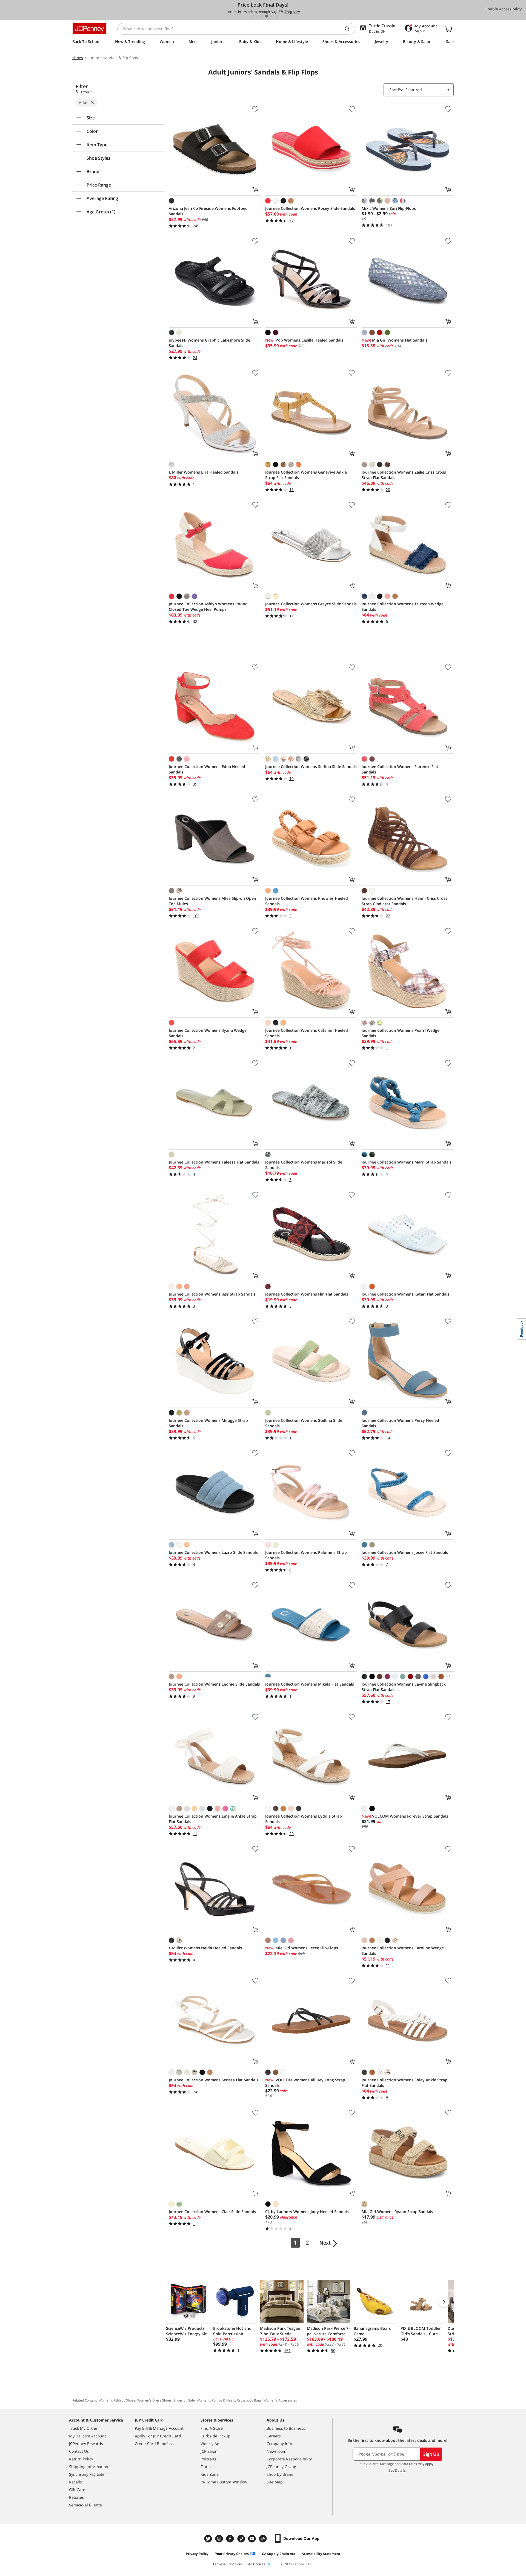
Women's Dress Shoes (154, 2400)
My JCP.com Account (88, 2436)
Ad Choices (257, 2564)
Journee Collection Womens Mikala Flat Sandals (310, 1684)
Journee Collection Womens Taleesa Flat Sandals (214, 1162)
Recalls (75, 2482)
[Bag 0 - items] (448, 29)
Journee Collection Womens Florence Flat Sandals (400, 769)
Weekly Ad (210, 2444)
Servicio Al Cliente (85, 2505)
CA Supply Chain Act (278, 2554)
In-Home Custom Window (224, 2482)
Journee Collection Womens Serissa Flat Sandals (214, 2080)
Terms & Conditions (228, 2564)
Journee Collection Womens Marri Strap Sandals (407, 1162)
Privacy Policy (197, 2554)
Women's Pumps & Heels (216, 2400)
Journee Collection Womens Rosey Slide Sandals (310, 208)
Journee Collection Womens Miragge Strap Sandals (208, 1423)
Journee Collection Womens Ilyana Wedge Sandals (208, 1033)
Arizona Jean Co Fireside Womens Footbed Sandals (208, 211)
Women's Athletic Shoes (117, 2400)
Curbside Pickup (215, 2436)
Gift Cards (78, 2490)
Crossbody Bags (249, 2400)
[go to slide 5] (271, 16)
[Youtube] (253, 2539)
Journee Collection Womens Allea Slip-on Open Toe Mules (212, 901)
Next (325, 2243)
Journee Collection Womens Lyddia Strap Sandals (304, 1819)
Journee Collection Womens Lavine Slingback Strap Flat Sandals (404, 1687)
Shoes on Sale (184, 2400)
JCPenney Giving (281, 2467)
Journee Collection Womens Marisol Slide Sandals (304, 1165)
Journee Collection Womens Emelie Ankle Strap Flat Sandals (213, 1819)
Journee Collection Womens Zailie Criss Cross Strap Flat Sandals (404, 475)
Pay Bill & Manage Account (159, 2428)
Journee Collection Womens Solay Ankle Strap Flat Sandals (404, 2083)
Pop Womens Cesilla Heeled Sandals (304, 340)
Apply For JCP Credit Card (158, 2436)
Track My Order (83, 2428)
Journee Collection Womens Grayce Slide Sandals (311, 604)
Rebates (76, 2497)
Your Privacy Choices (232, 2554)
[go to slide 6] (276, 16)
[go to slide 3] (262, 16)
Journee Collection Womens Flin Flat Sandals (307, 1294)
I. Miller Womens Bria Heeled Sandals (204, 472)
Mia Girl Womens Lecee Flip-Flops (302, 1948)
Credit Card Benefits (153, 2444)
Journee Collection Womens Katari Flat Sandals (405, 1294)
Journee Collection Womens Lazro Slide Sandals (213, 1552)
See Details (397, 2470)
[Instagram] (220, 2539)
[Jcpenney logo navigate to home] (89, 29)
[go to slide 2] (257, 16)
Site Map (275, 2482)
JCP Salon (209, 2451)
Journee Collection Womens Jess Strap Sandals (212, 1294)
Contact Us (79, 2451)
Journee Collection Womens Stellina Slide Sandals (304, 1423)
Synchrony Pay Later (88, 2474)
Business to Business (286, 2428)
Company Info (279, 2444)
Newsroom (276, 2451)
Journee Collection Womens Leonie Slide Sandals (214, 1684)
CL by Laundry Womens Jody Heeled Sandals (307, 2212)
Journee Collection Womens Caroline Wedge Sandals (403, 1951)
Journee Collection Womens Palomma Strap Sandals (306, 1555)
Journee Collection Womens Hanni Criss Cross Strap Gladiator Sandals (404, 901)
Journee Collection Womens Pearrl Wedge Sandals (401, 1033)
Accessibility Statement (321, 2554)
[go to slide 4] (267, 16)
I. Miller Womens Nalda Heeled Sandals (205, 1948)
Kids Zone (210, 2474)
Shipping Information (89, 2467)
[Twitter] (209, 2539)
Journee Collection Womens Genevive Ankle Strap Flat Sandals (306, 475)
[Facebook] (231, 2539)
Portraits (208, 2459)
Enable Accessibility (504, 9)
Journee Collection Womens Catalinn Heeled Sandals (307, 1033)
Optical (207, 2467)
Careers (274, 2436)
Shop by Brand (280, 2474)
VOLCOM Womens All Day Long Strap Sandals (305, 2083)
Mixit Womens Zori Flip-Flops (389, 208)
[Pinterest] (242, 2539)
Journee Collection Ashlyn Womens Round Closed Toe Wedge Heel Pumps (208, 607)
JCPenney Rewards (86, 2444)
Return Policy (81, 2459)
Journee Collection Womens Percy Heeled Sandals (400, 1423)
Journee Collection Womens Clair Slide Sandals (212, 2212)
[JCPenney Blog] (264, 2539)
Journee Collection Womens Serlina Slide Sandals (311, 767)
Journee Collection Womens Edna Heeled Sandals (207, 769)
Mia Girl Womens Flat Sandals (395, 340)
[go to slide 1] (252, 16)
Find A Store (212, 2428)
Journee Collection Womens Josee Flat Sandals (405, 1552)
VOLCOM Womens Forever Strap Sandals (405, 1816)
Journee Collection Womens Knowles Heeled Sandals (307, 901)
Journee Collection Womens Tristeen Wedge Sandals (403, 607)
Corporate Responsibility (289, 2459)
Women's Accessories (280, 2400)
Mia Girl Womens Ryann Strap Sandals (397, 2212)
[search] (349, 29)
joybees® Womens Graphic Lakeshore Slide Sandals (209, 343)
